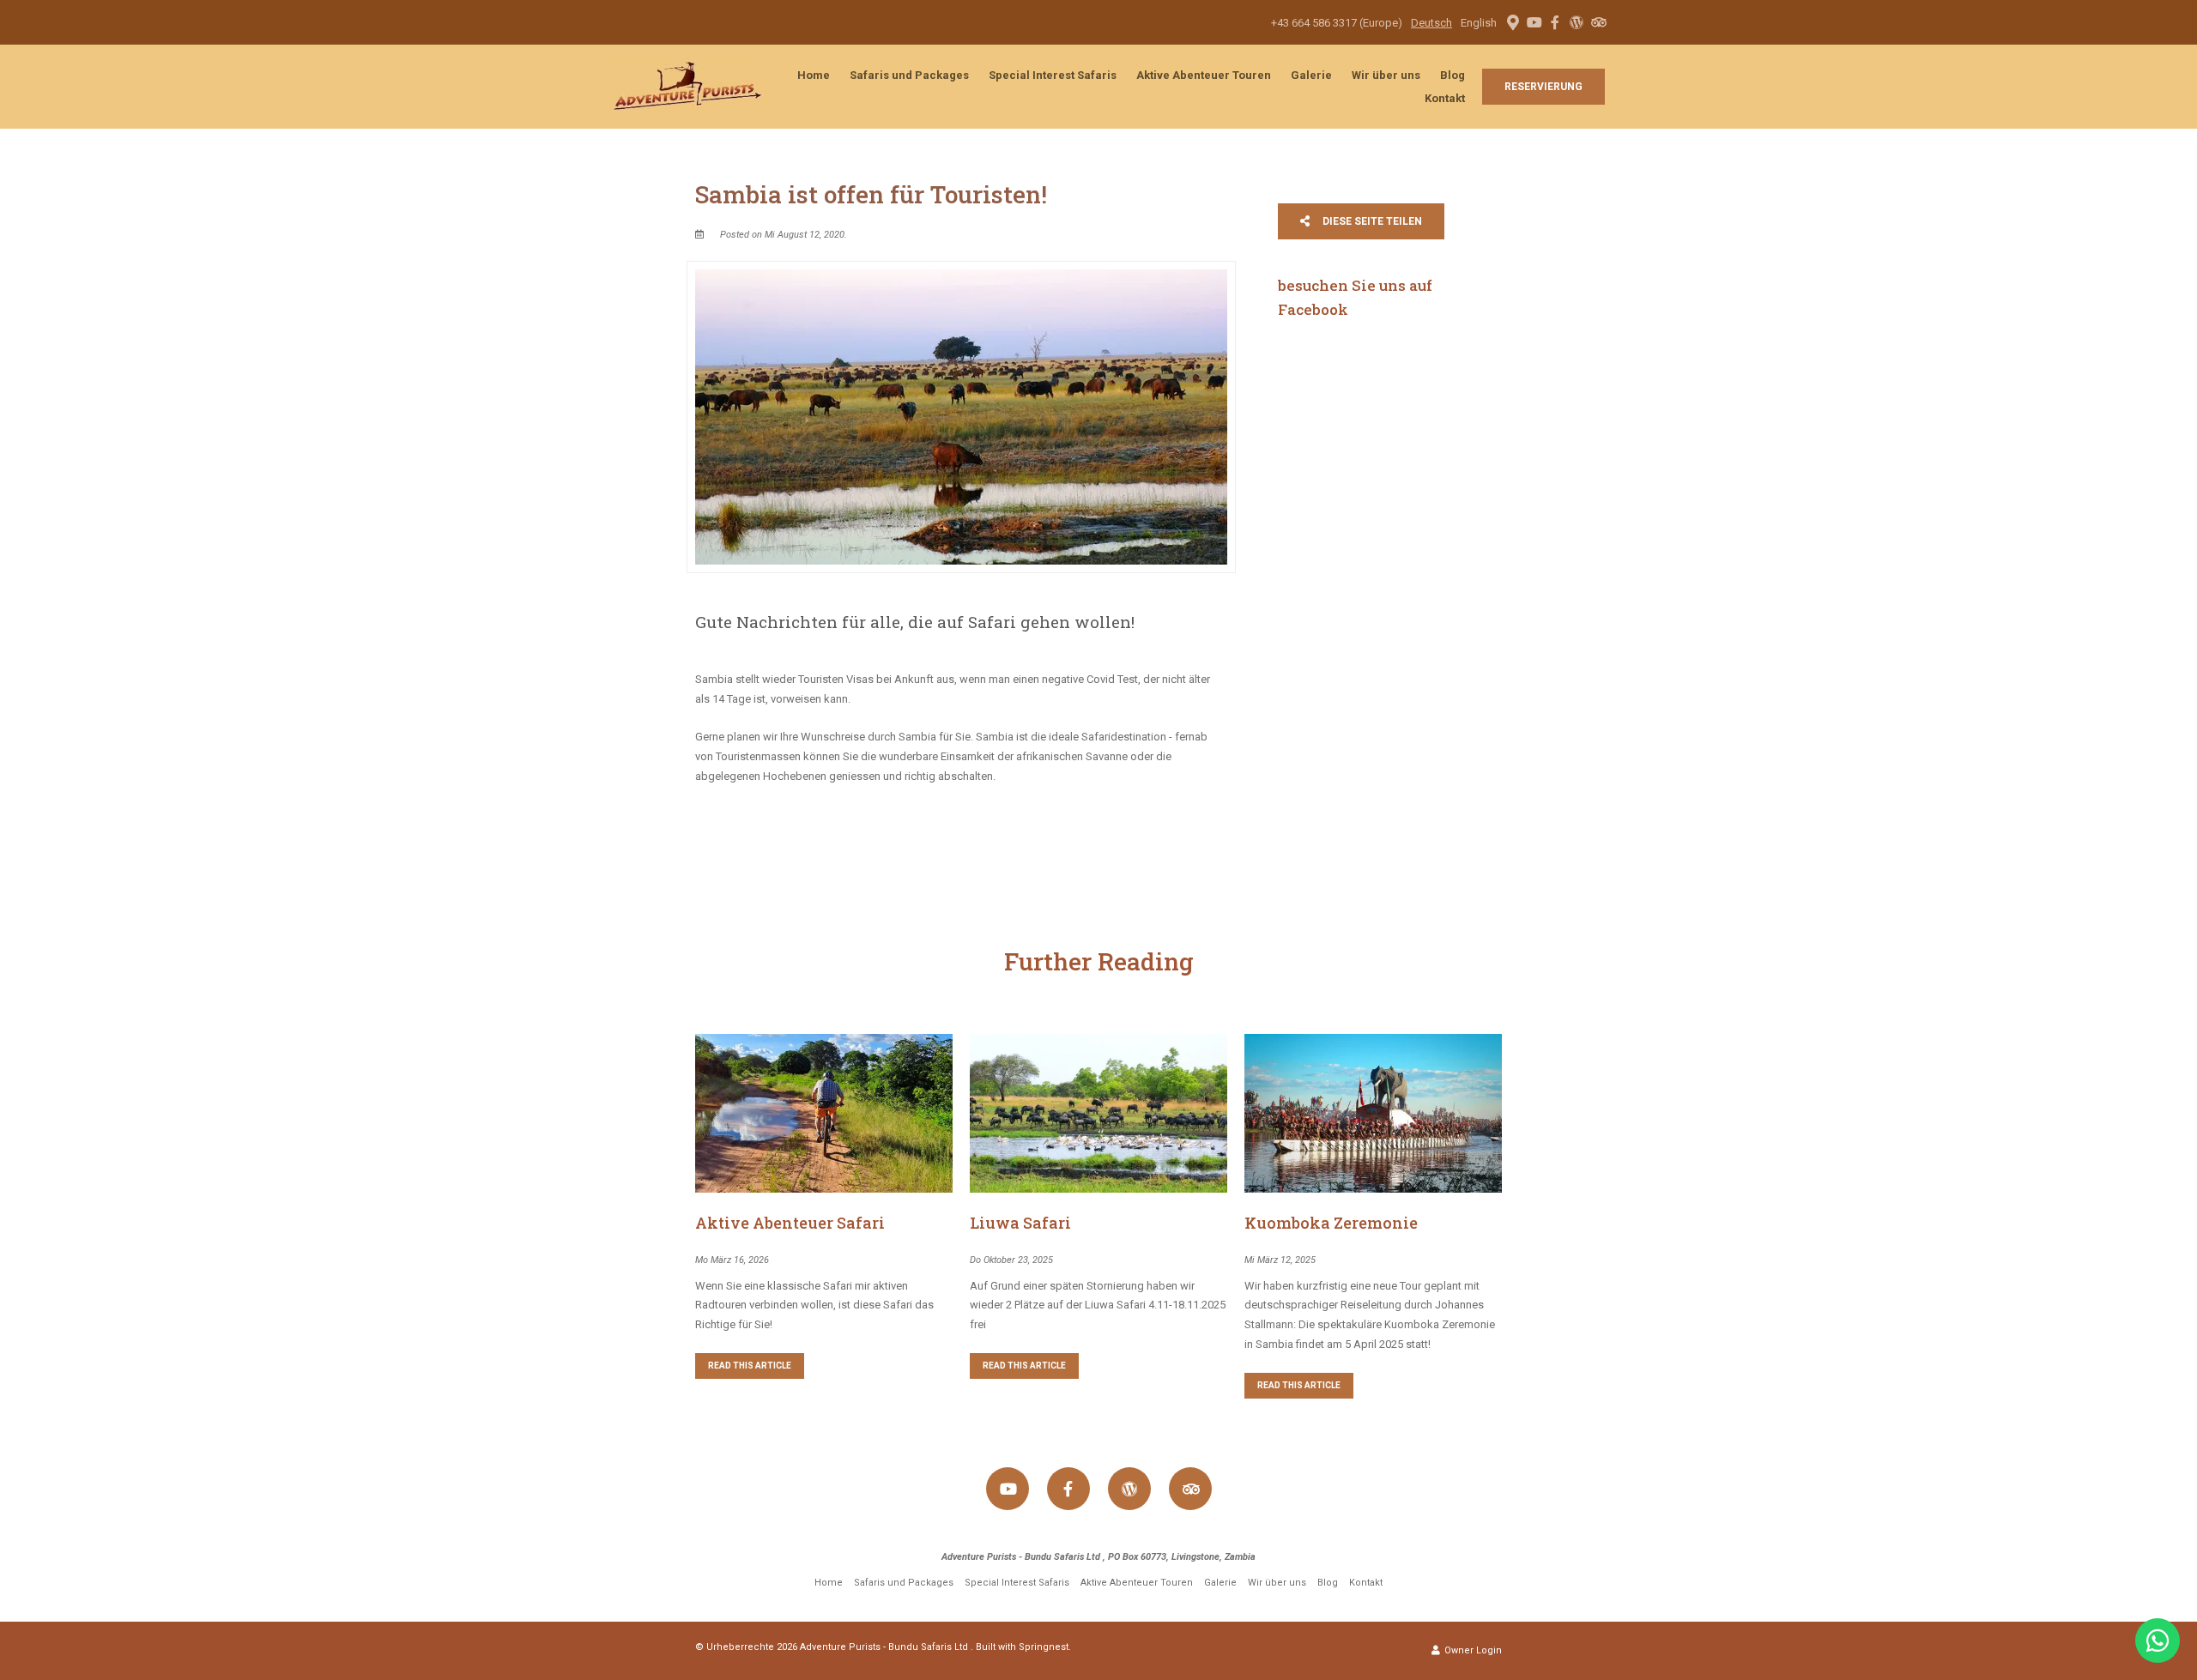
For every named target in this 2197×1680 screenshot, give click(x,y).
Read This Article (750, 1366)
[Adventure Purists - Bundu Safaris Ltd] (686, 85)
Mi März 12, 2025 (1280, 1260)
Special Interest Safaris (1053, 75)
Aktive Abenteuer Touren (1204, 75)
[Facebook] (1555, 22)
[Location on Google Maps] (1512, 21)
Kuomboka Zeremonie (1331, 1223)
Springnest (1044, 1647)
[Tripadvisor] (1598, 22)
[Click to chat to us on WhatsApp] (2158, 1641)
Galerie (1311, 75)
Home (814, 75)
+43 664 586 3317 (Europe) (1337, 23)
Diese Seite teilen (1371, 221)
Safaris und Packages (909, 75)
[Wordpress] (1577, 22)
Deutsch (1431, 23)
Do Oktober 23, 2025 (1011, 1260)
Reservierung (1543, 87)
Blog (1453, 75)
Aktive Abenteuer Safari (790, 1223)
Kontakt (1445, 98)
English (1479, 23)
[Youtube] (1534, 22)
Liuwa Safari (1020, 1223)
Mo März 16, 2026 (732, 1260)
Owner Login (1472, 1650)
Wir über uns (1386, 75)
